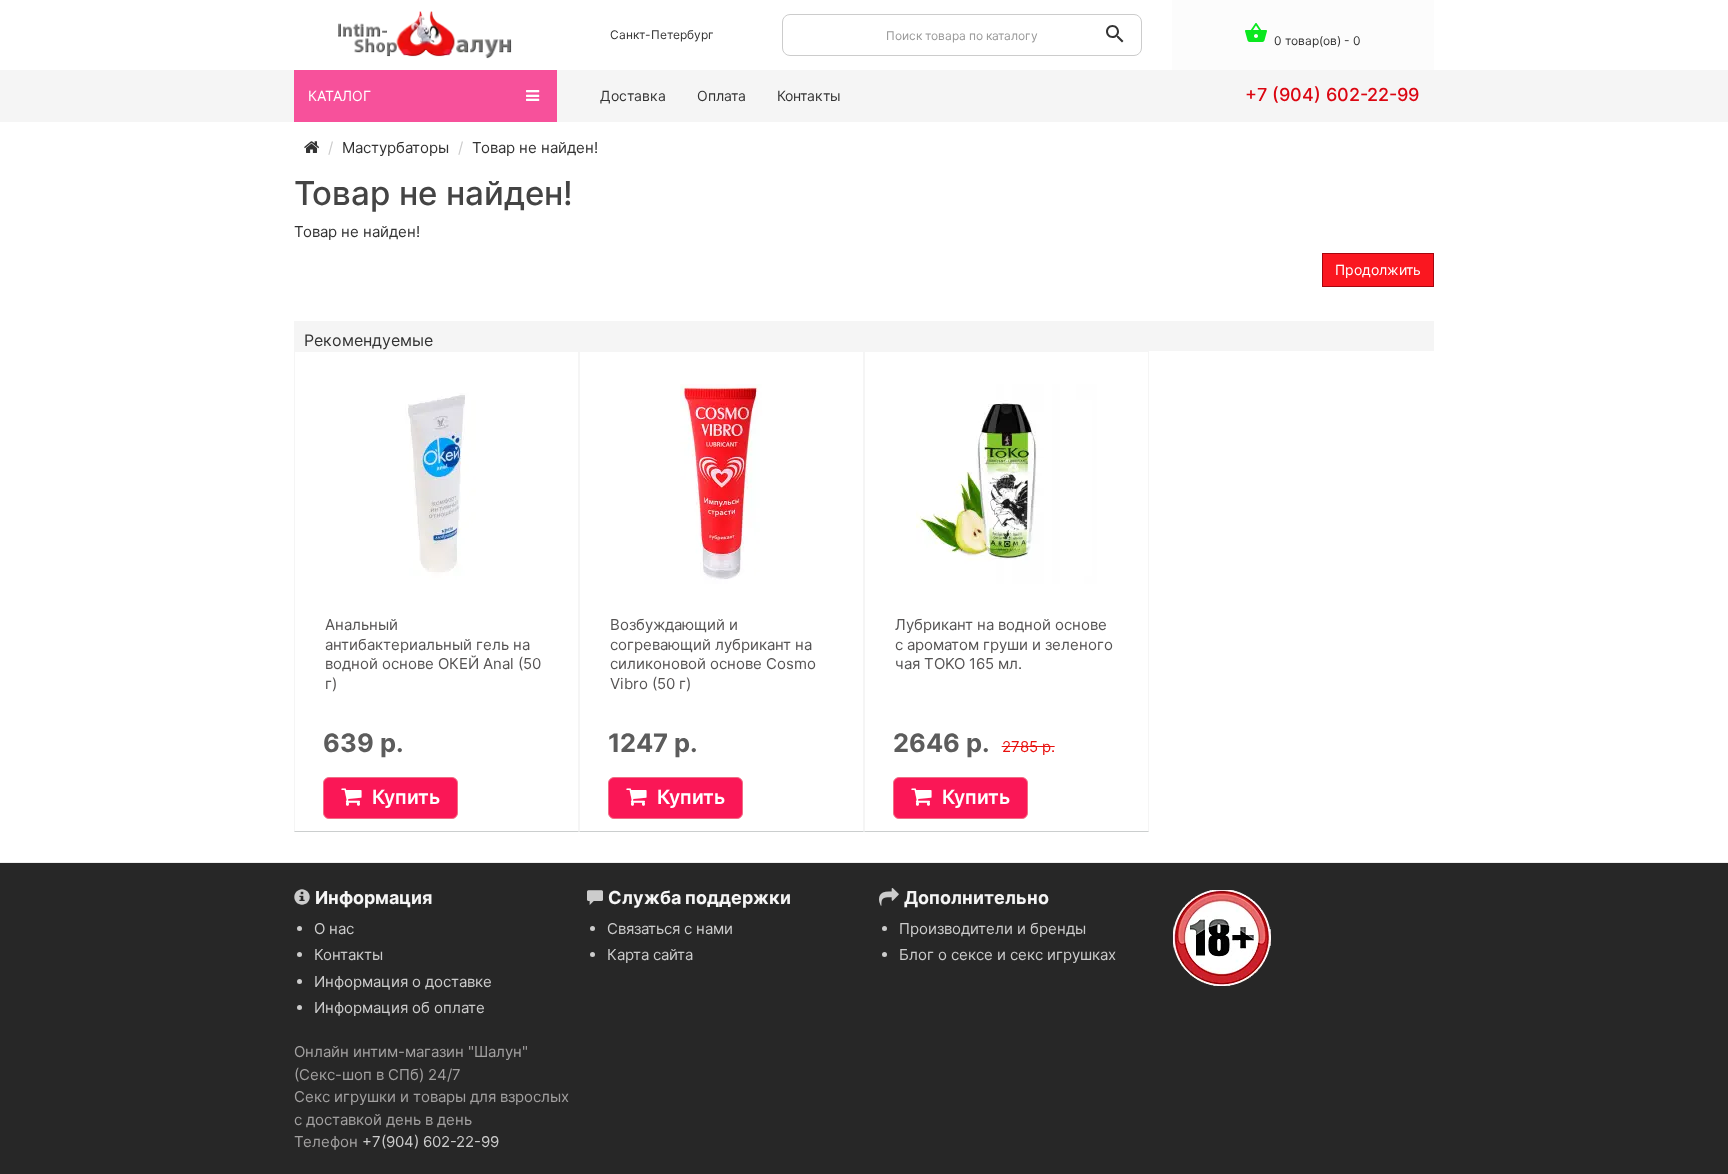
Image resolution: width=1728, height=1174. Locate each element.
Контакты (809, 95)
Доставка (633, 95)
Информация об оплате (399, 1007)
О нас (334, 928)
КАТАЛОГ (339, 95)
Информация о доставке (403, 981)
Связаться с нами (670, 928)
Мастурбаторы (395, 147)
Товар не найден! (535, 147)
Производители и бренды (992, 928)
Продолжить (1378, 269)
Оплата (721, 95)
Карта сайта (650, 954)
